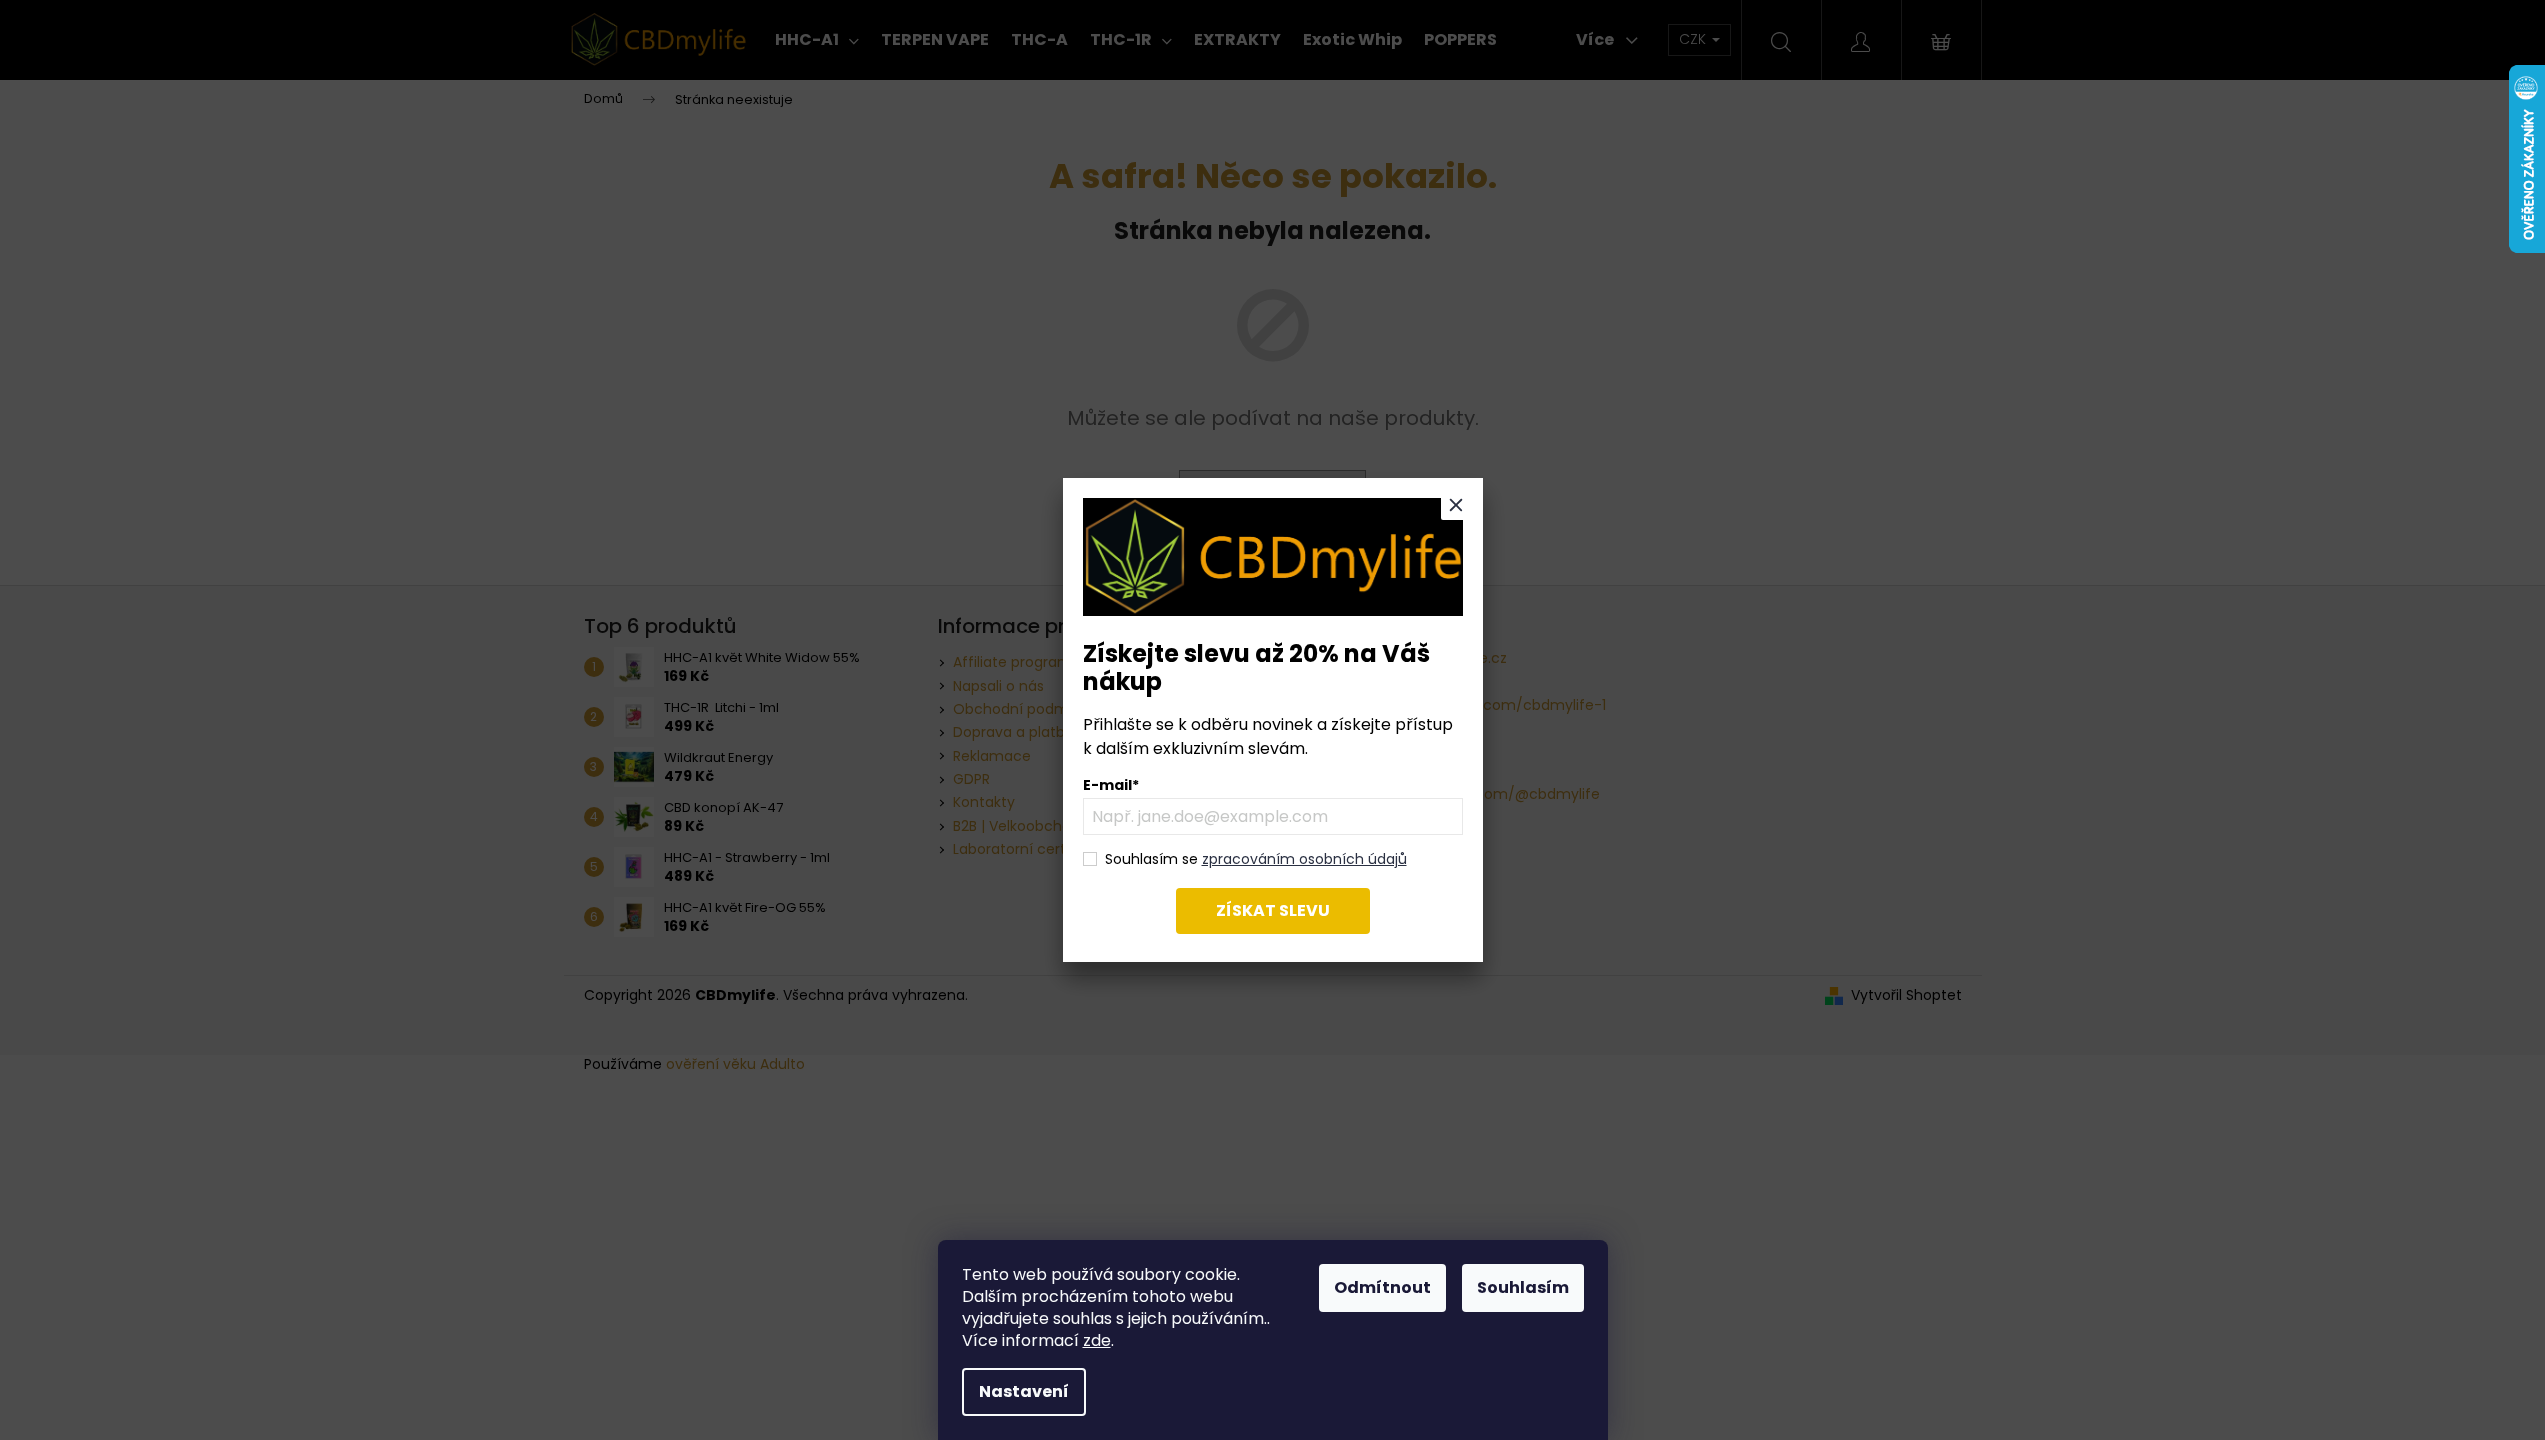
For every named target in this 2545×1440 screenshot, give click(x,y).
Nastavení (1024, 1391)
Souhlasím (1523, 1287)
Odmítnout (1382, 1287)
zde (1097, 1340)
